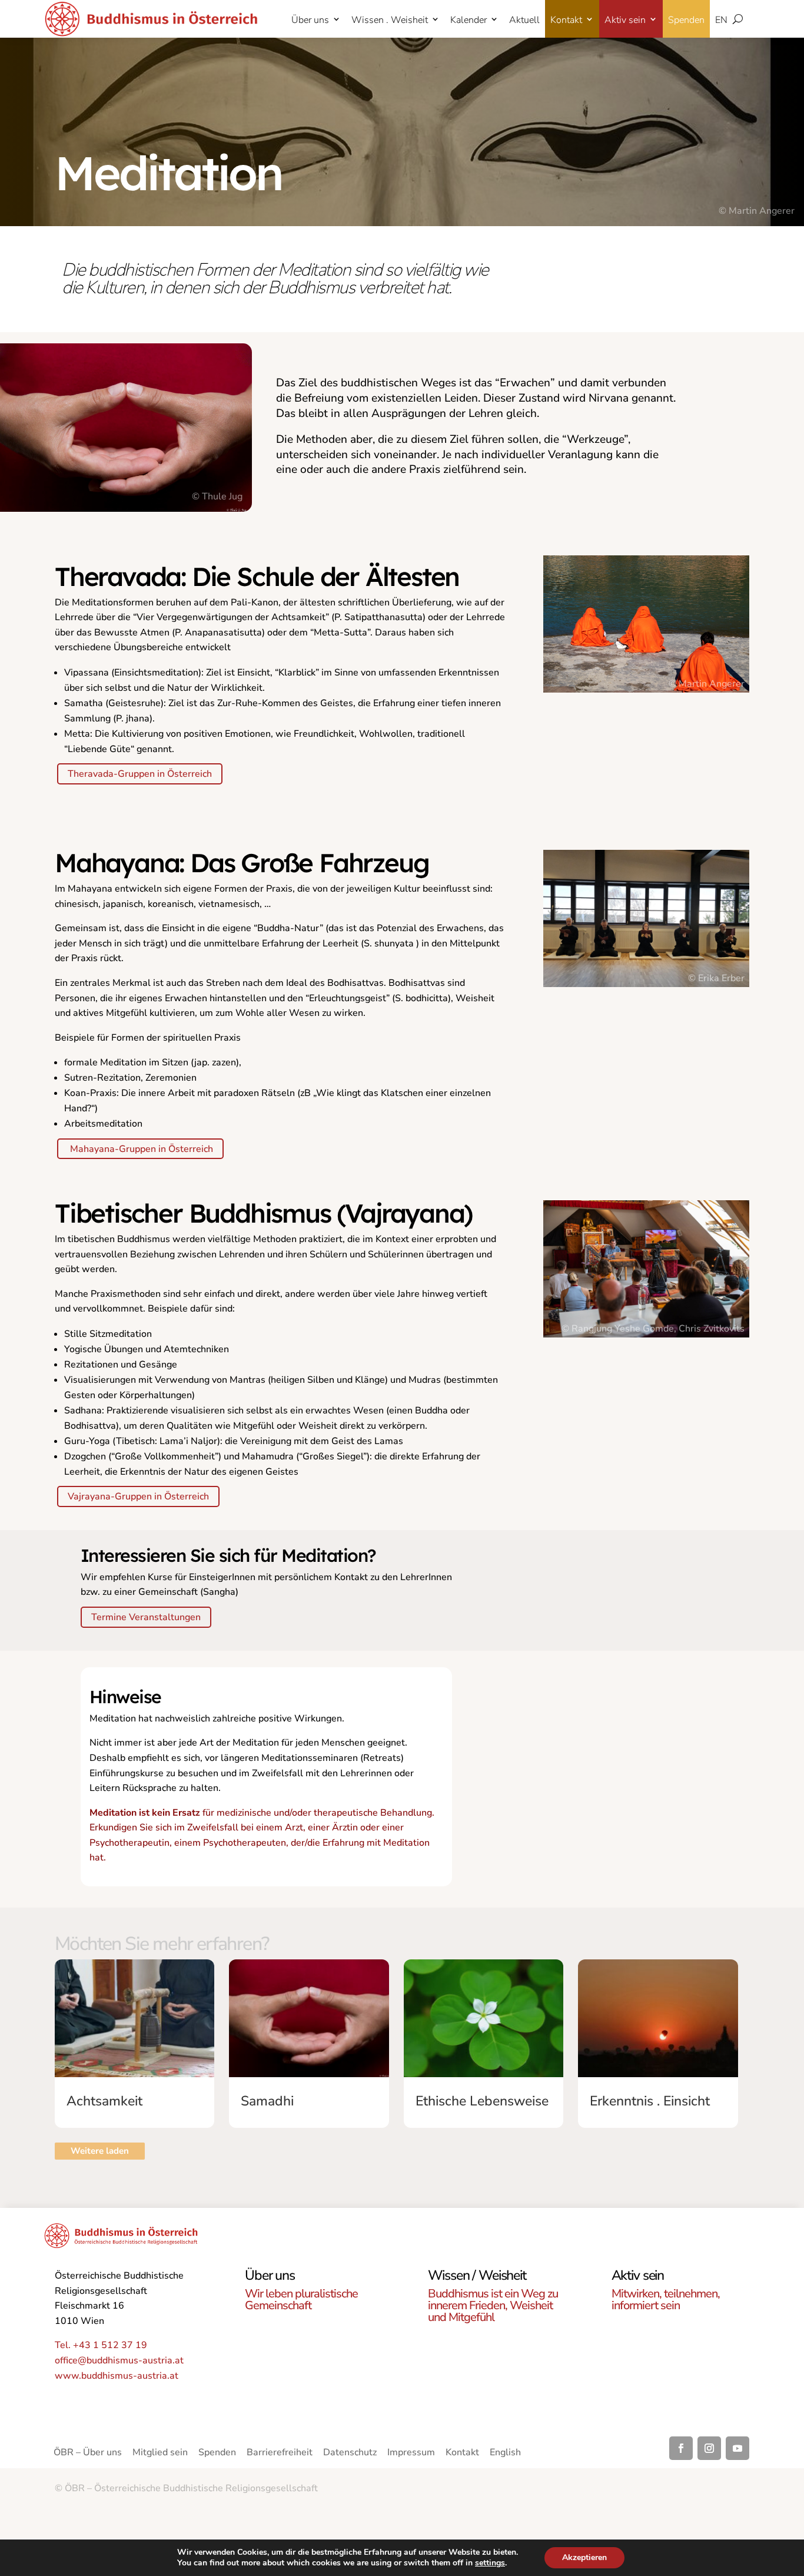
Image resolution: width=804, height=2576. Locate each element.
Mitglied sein (160, 2454)
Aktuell (524, 20)
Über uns (310, 20)
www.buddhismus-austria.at (117, 2376)
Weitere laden (100, 2151)
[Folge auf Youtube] (737, 2448)
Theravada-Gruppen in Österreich (140, 774)
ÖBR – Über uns (88, 2454)
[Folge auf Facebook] (681, 2448)
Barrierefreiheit (280, 2454)
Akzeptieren (584, 2557)
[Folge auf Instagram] (709, 2448)
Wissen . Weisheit (390, 20)
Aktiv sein (625, 20)
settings (490, 2563)
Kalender (469, 20)
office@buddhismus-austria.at (119, 2360)
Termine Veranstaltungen (146, 1617)
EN (721, 20)
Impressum (411, 2454)
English (505, 2454)
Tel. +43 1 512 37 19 (101, 2345)
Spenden (686, 20)
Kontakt (566, 20)
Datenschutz (350, 2454)
